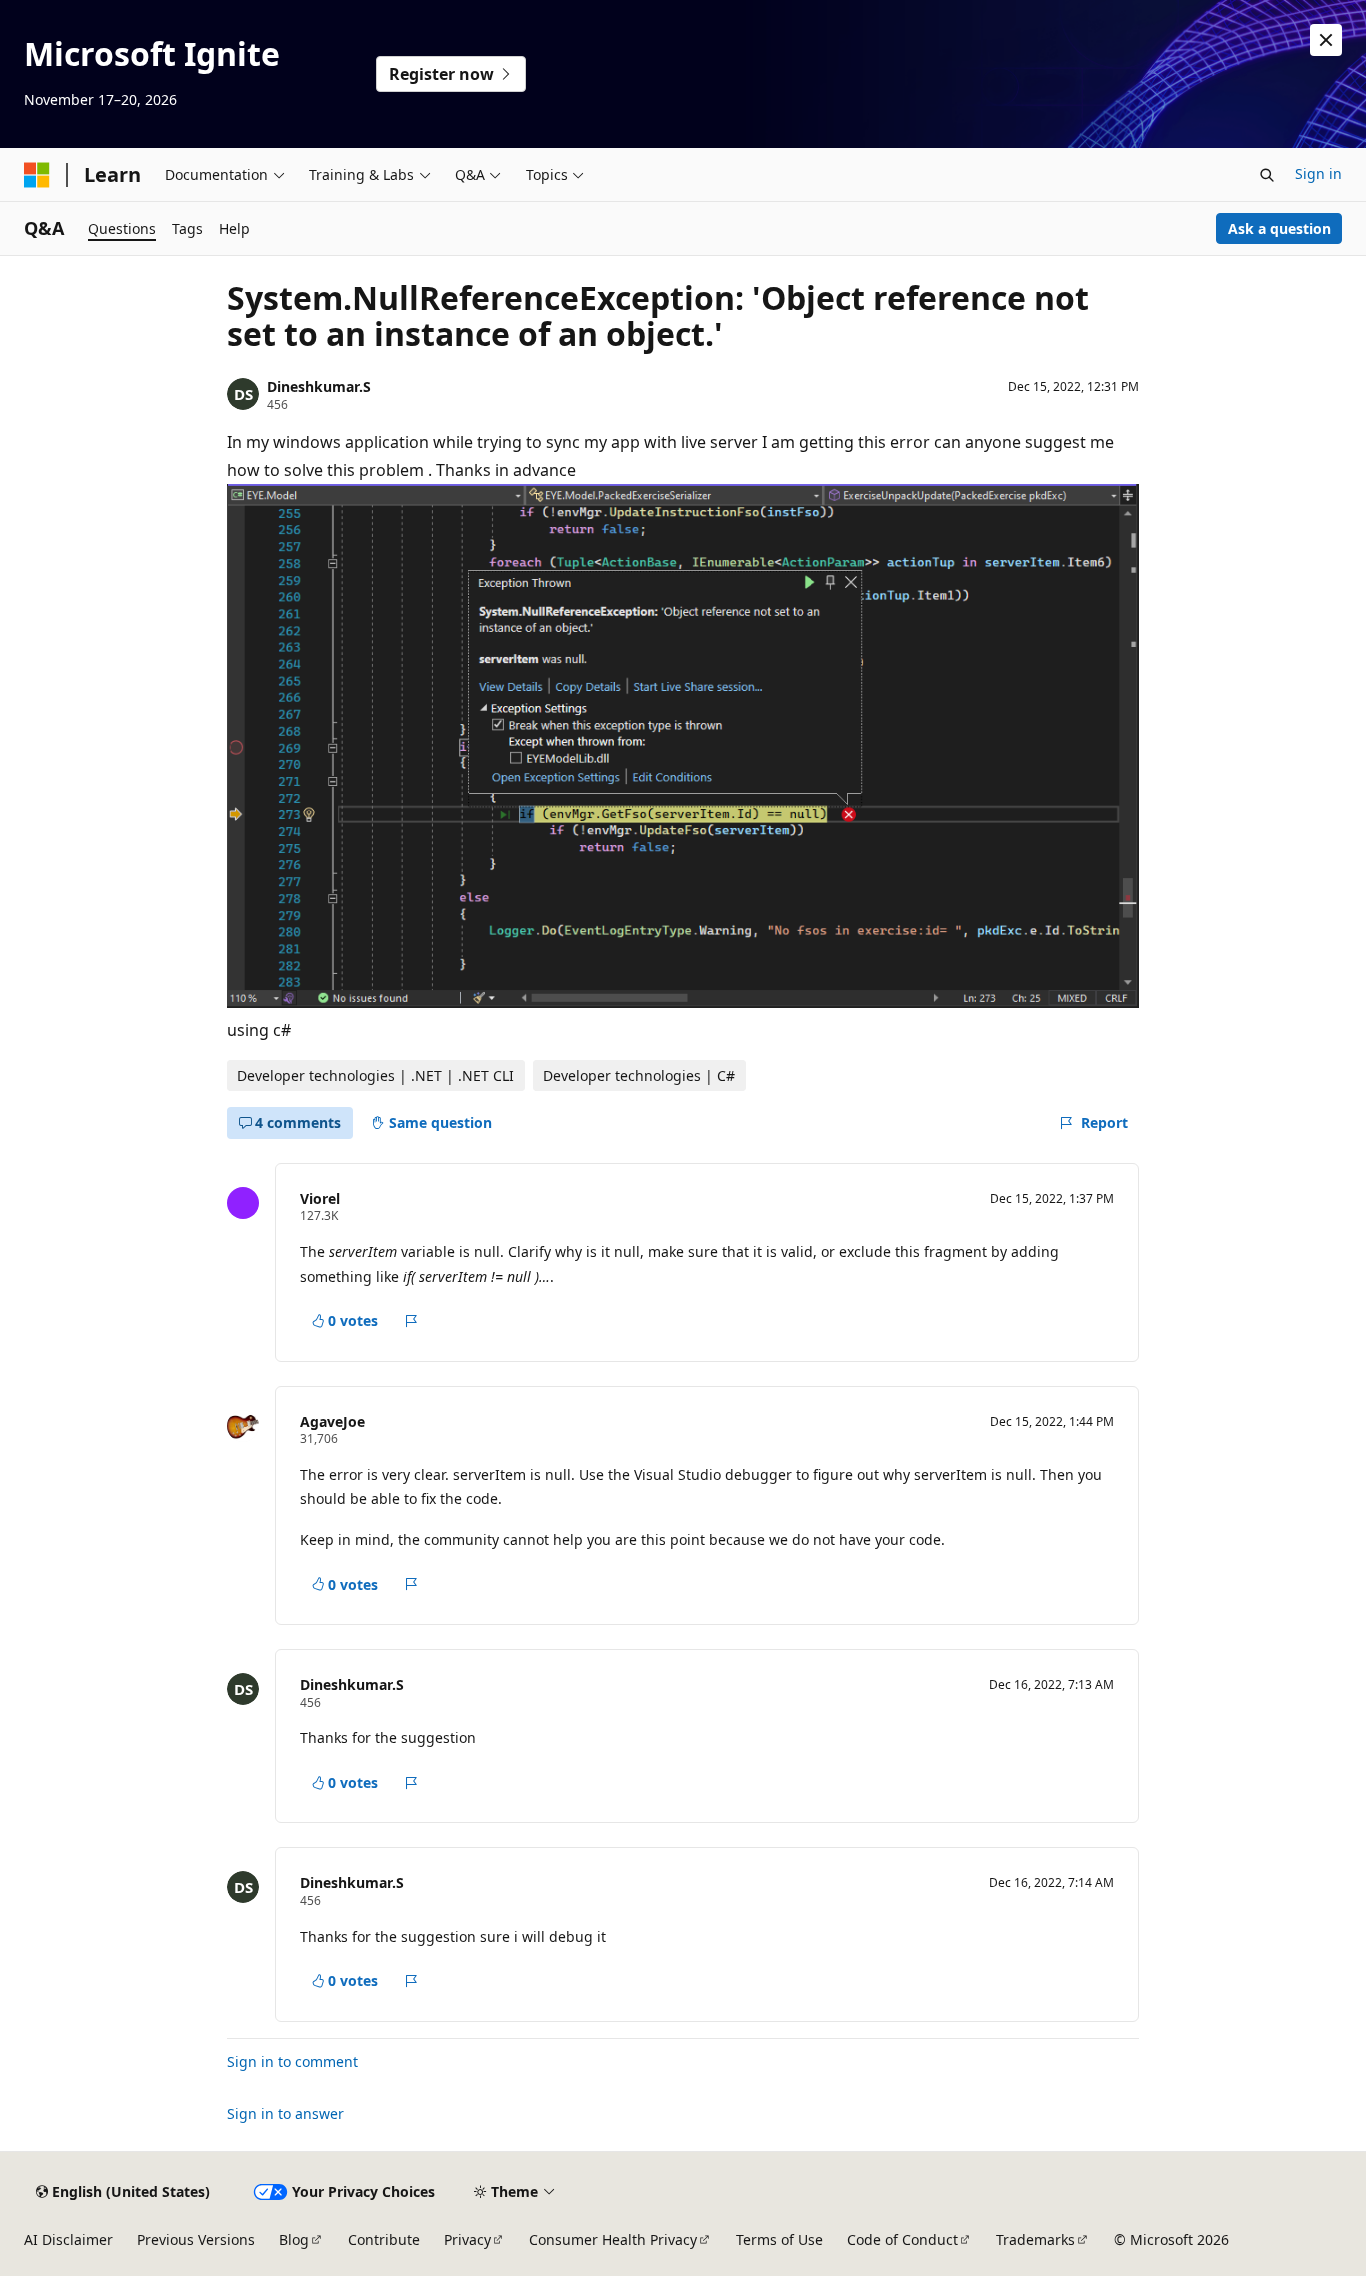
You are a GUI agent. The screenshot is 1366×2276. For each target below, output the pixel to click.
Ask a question (1279, 228)
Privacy (467, 2239)
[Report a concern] (411, 1321)
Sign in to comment (292, 2061)
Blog (294, 2239)
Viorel (320, 1198)
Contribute (384, 2239)
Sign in (1318, 173)
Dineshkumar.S (319, 386)
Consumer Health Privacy (613, 2239)
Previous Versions (196, 2239)
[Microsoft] (37, 175)
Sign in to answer (285, 2113)
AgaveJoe (332, 1421)
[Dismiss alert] (1326, 40)
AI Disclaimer (68, 2239)
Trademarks (1035, 2239)
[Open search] (1267, 175)
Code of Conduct (902, 2239)
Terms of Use (779, 2239)
